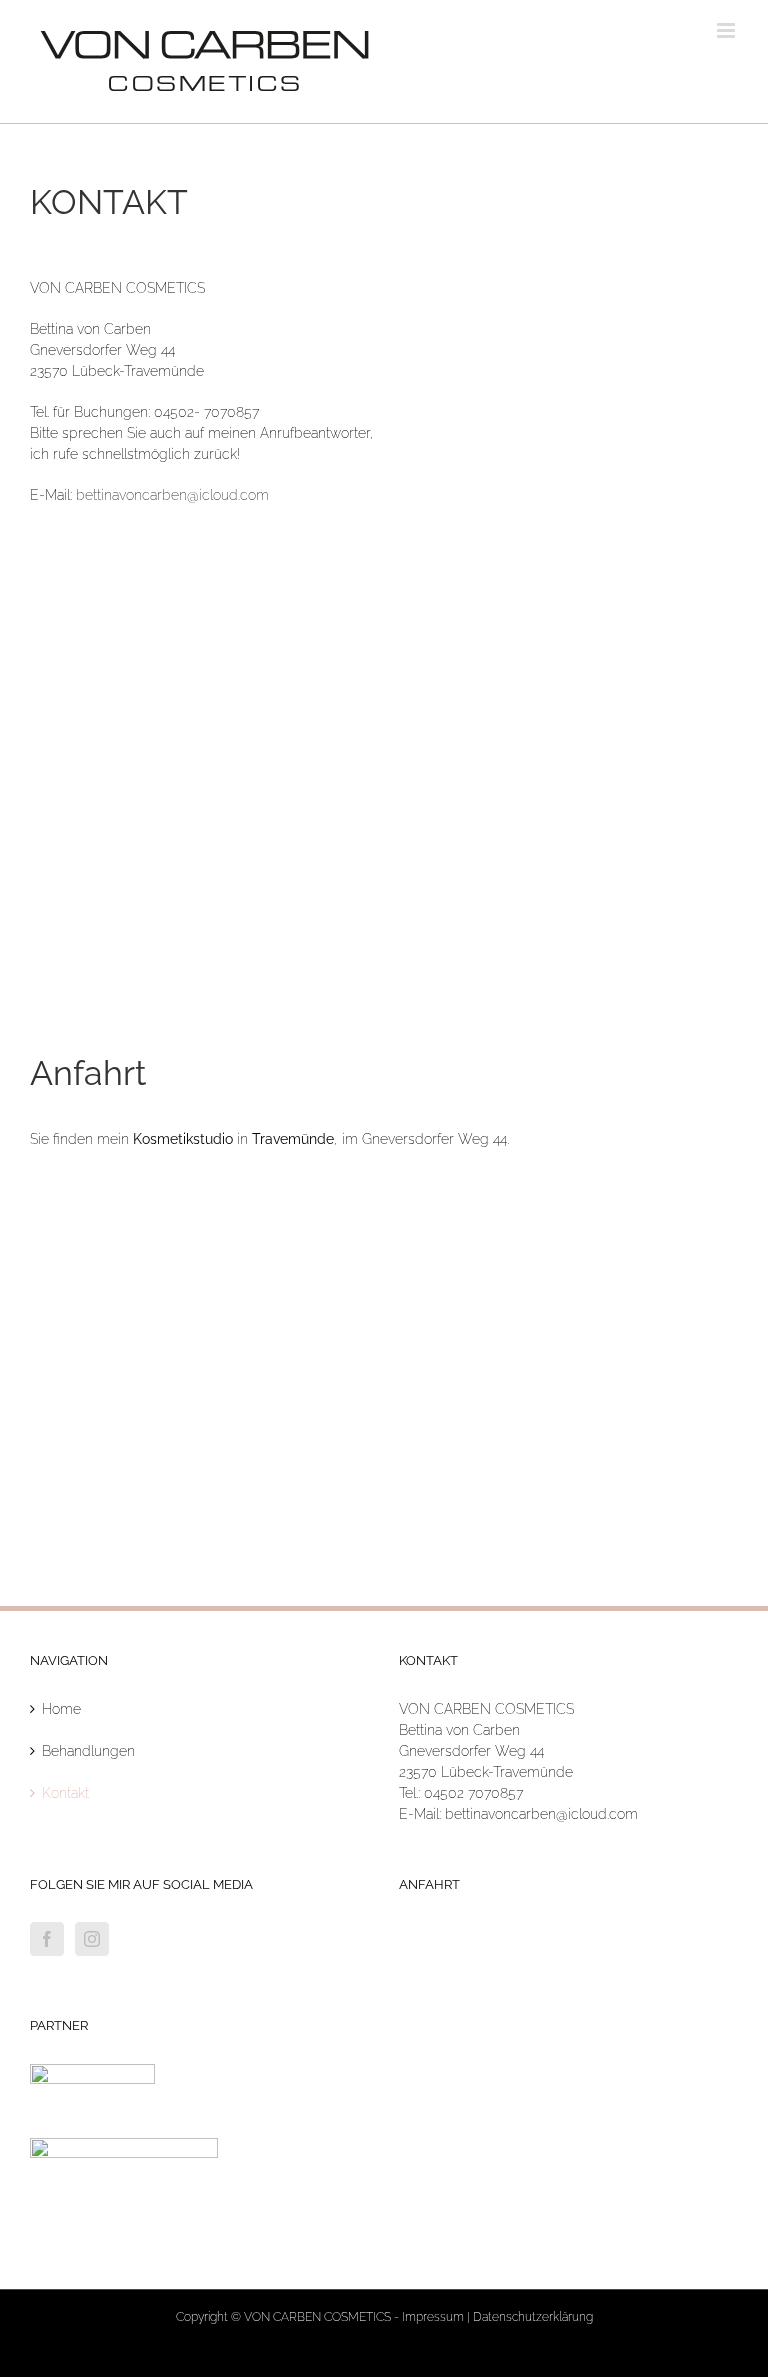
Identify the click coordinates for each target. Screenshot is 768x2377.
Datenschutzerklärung (533, 2317)
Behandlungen (88, 1751)
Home (61, 1709)
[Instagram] (92, 1939)
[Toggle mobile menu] (727, 30)
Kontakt (65, 1793)
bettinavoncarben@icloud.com (172, 495)
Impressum (433, 2317)
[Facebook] (47, 1939)
